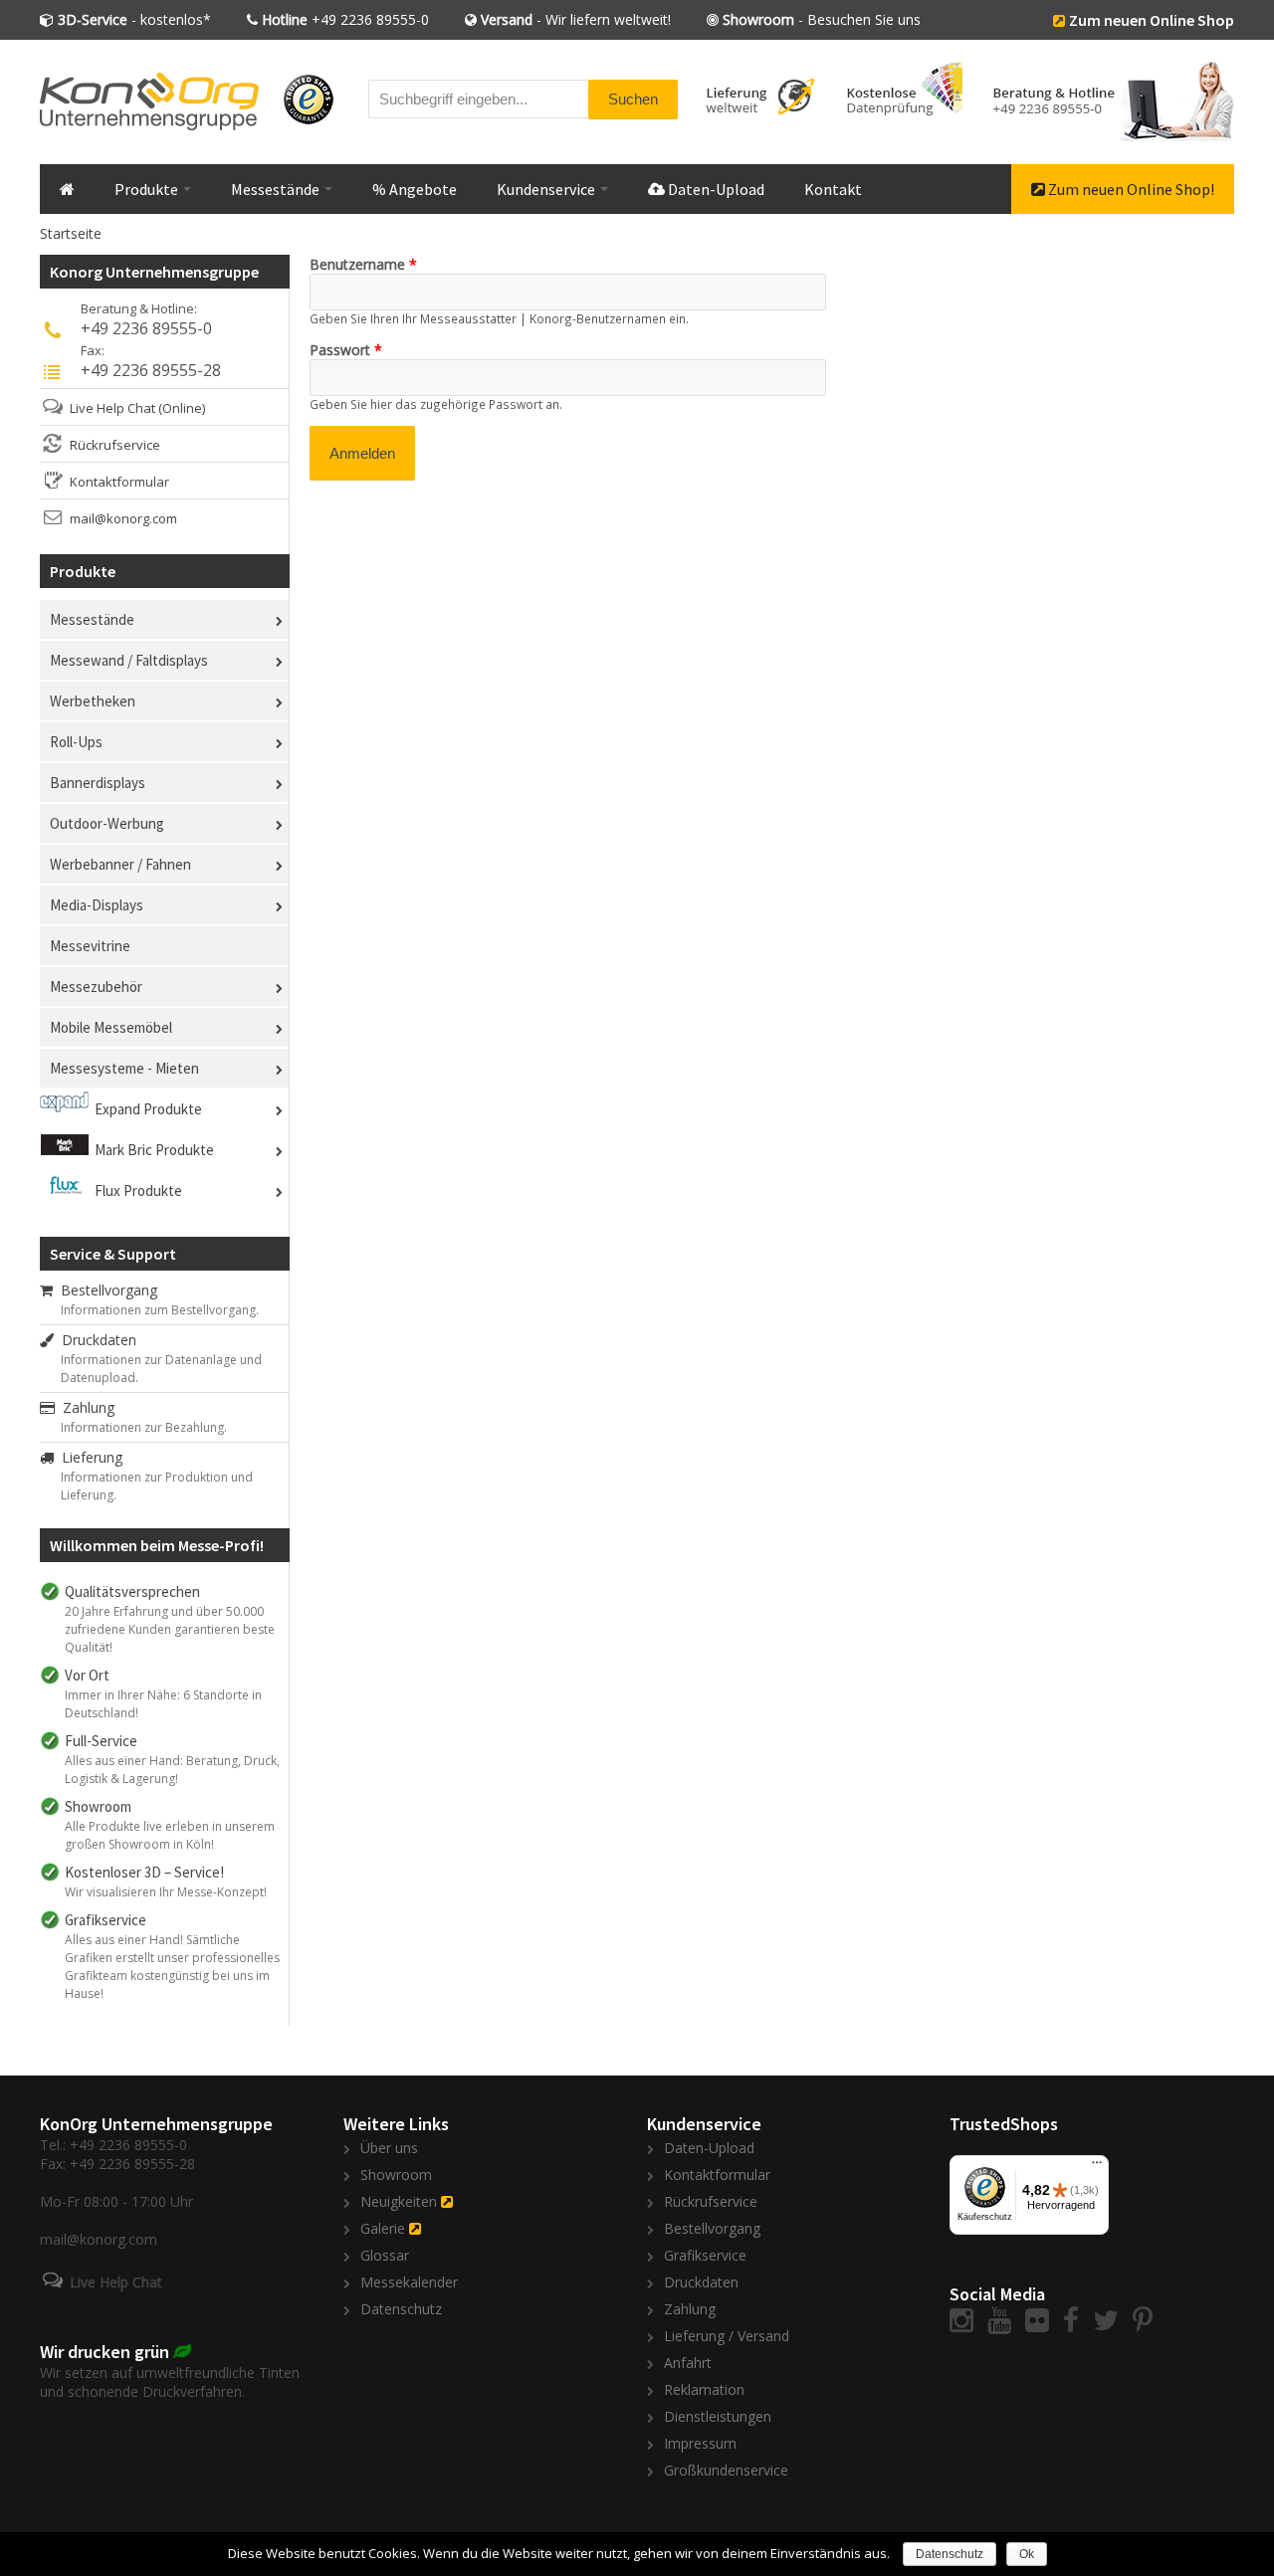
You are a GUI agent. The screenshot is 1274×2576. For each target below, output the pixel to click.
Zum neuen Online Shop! (1130, 189)
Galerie (383, 2228)
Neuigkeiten (399, 2201)
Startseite (71, 233)
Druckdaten (95, 1340)
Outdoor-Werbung (107, 823)
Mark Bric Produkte (154, 1150)
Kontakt (833, 189)
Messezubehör (96, 987)
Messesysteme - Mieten (124, 1068)
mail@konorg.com (123, 518)
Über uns (389, 2148)
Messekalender (409, 2282)
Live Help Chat (112, 408)
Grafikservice (705, 2255)
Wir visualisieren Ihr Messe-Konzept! (166, 1892)
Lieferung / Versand (727, 2336)
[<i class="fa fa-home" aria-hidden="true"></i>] (67, 189)
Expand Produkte (148, 1109)
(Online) (182, 408)
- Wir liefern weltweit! (576, 19)
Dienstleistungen (718, 2416)
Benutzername (363, 264)
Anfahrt (688, 2363)
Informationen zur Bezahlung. (144, 1427)
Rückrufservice (115, 445)
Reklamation (704, 2389)
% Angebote (415, 189)
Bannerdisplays (98, 783)
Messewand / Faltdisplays (129, 660)
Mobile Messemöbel (111, 1027)
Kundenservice (547, 189)
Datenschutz (401, 2309)
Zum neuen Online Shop (1152, 20)
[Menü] (1097, 2167)
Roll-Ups (76, 742)
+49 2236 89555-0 (345, 19)
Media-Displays (97, 905)
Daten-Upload (715, 189)
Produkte (148, 189)
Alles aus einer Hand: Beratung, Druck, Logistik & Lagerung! (172, 1770)
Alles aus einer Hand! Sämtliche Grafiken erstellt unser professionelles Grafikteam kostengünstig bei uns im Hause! (172, 1967)
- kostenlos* (134, 19)
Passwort (346, 350)
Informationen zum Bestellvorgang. (160, 1310)
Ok (1027, 2554)
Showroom (396, 2175)
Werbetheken (93, 701)
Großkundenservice (726, 2470)
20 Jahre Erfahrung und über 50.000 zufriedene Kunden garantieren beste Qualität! (170, 1629)
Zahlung (85, 1407)
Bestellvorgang (105, 1290)
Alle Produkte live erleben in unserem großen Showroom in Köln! (170, 1835)
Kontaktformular (119, 482)
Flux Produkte (138, 1190)
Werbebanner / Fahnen (120, 864)
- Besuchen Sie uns (822, 19)
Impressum (700, 2443)
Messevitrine (90, 946)
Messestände (277, 189)
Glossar (385, 2255)
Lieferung (88, 1457)
